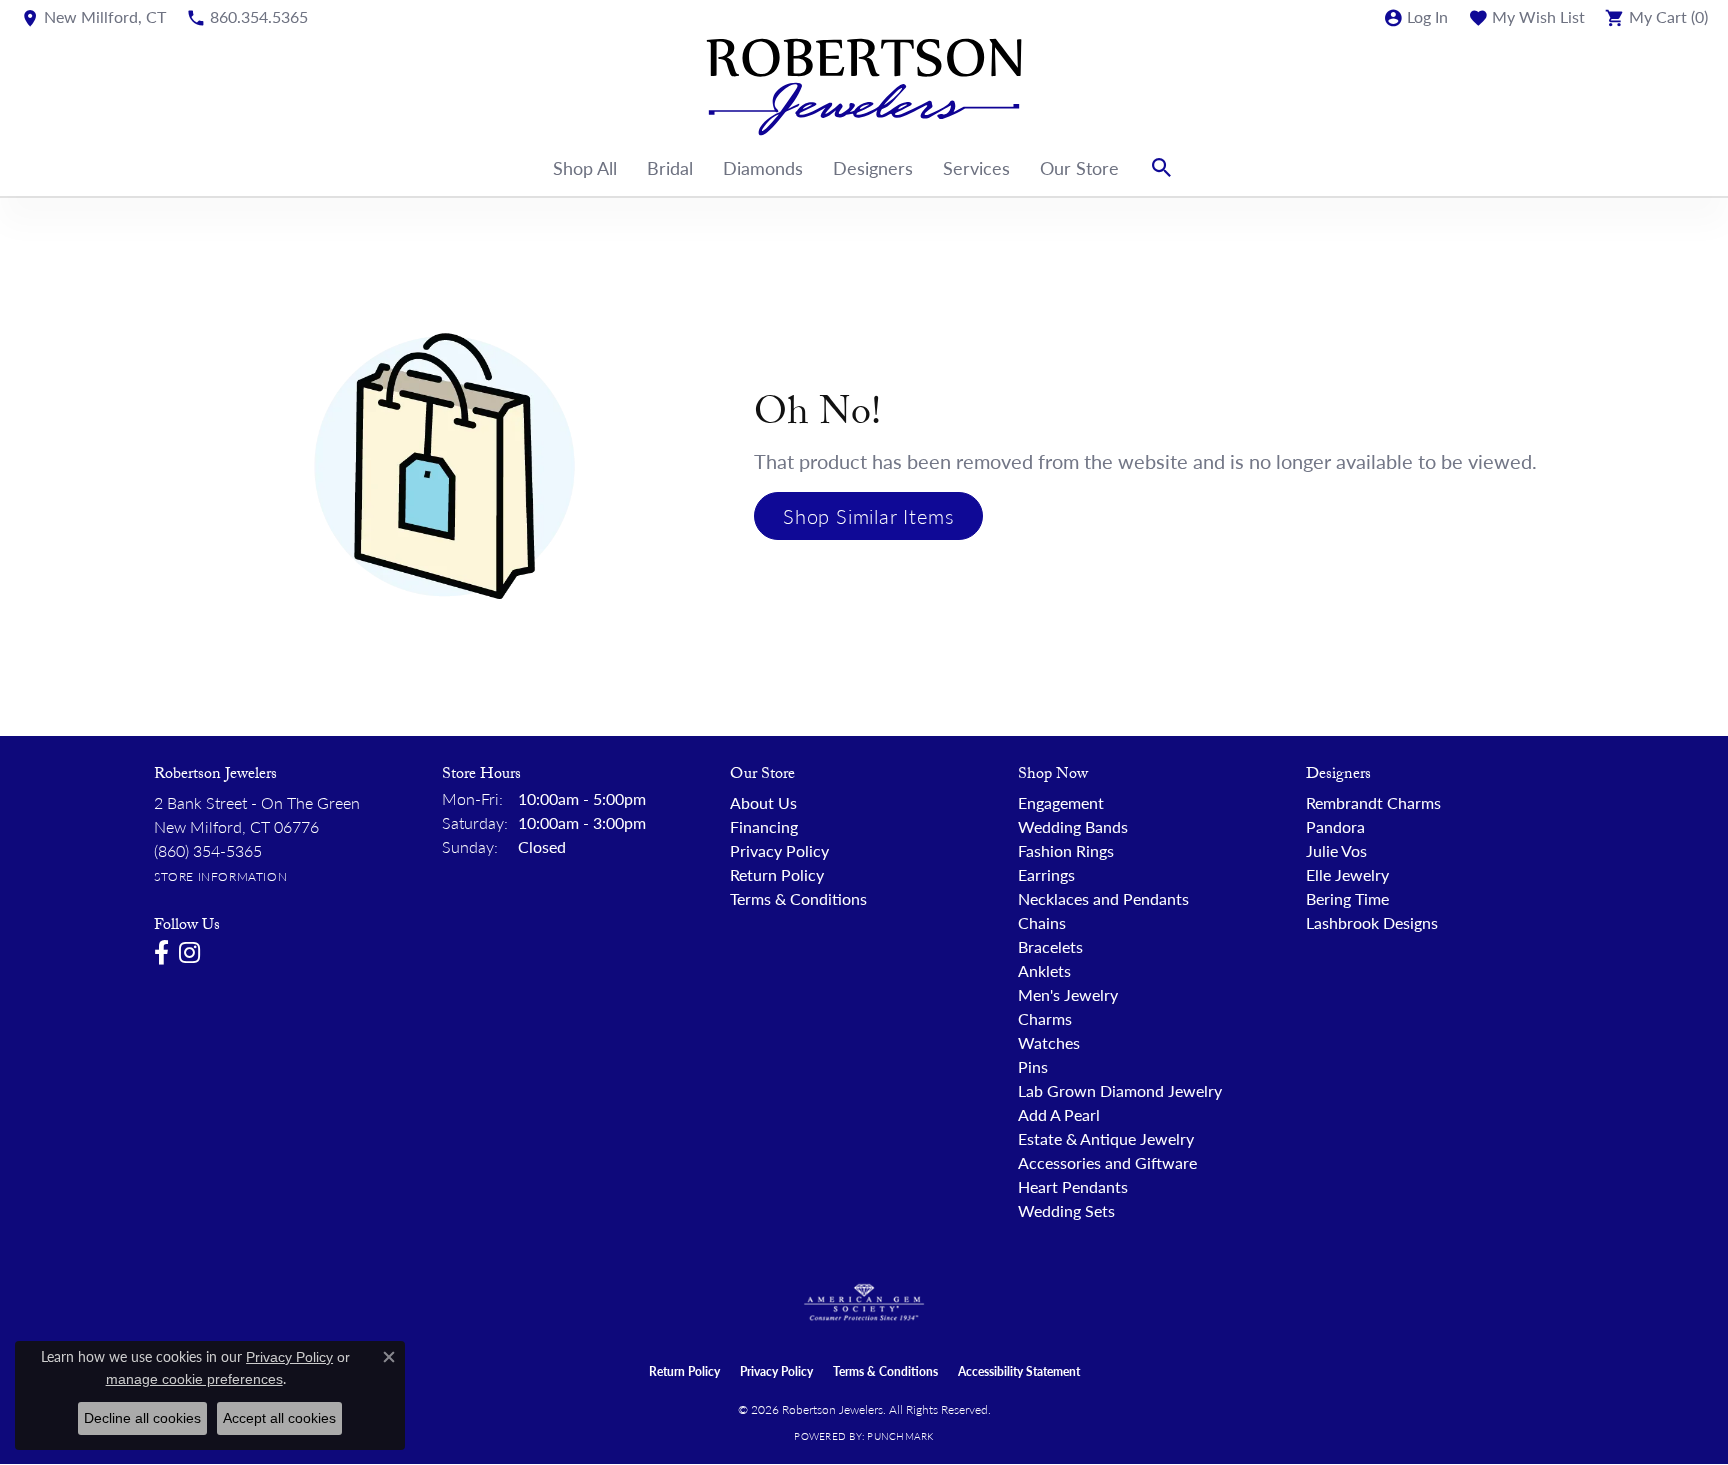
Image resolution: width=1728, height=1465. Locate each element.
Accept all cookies (279, 1418)
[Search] (1162, 168)
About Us (763, 802)
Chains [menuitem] (1042, 922)
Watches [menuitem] (1049, 1042)
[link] (93, 17)
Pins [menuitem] (1033, 1066)
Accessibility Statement (1019, 1371)
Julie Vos (1336, 850)
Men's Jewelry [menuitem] (1068, 994)
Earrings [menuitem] (1046, 874)
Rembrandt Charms (1373, 802)
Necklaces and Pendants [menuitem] (1103, 898)
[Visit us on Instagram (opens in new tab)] (189, 953)
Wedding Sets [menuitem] (1066, 1210)
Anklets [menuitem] (1044, 970)
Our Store (1079, 167)
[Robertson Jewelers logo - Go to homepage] (864, 87)
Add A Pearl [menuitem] (1059, 1114)
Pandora (1335, 826)
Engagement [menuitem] (1061, 802)
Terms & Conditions (798, 898)
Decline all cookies (142, 1418)
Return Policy (777, 874)
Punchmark (900, 1436)
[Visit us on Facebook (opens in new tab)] (161, 953)
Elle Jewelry (1347, 874)
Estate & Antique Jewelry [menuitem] (1106, 1138)
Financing (764, 826)
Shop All (585, 167)
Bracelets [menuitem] (1050, 946)
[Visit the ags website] (864, 1303)
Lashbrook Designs (1372, 922)
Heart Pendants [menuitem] (1073, 1186)
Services (976, 167)
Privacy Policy (779, 850)
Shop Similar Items (868, 516)
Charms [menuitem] (1045, 1018)
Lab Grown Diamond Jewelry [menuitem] (1120, 1090)
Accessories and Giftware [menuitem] (1107, 1162)
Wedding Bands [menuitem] (1073, 826)
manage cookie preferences (194, 1379)
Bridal (670, 167)
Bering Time (1347, 898)
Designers (873, 167)
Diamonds (763, 167)
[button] (1415, 17)
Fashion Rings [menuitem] (1066, 850)
